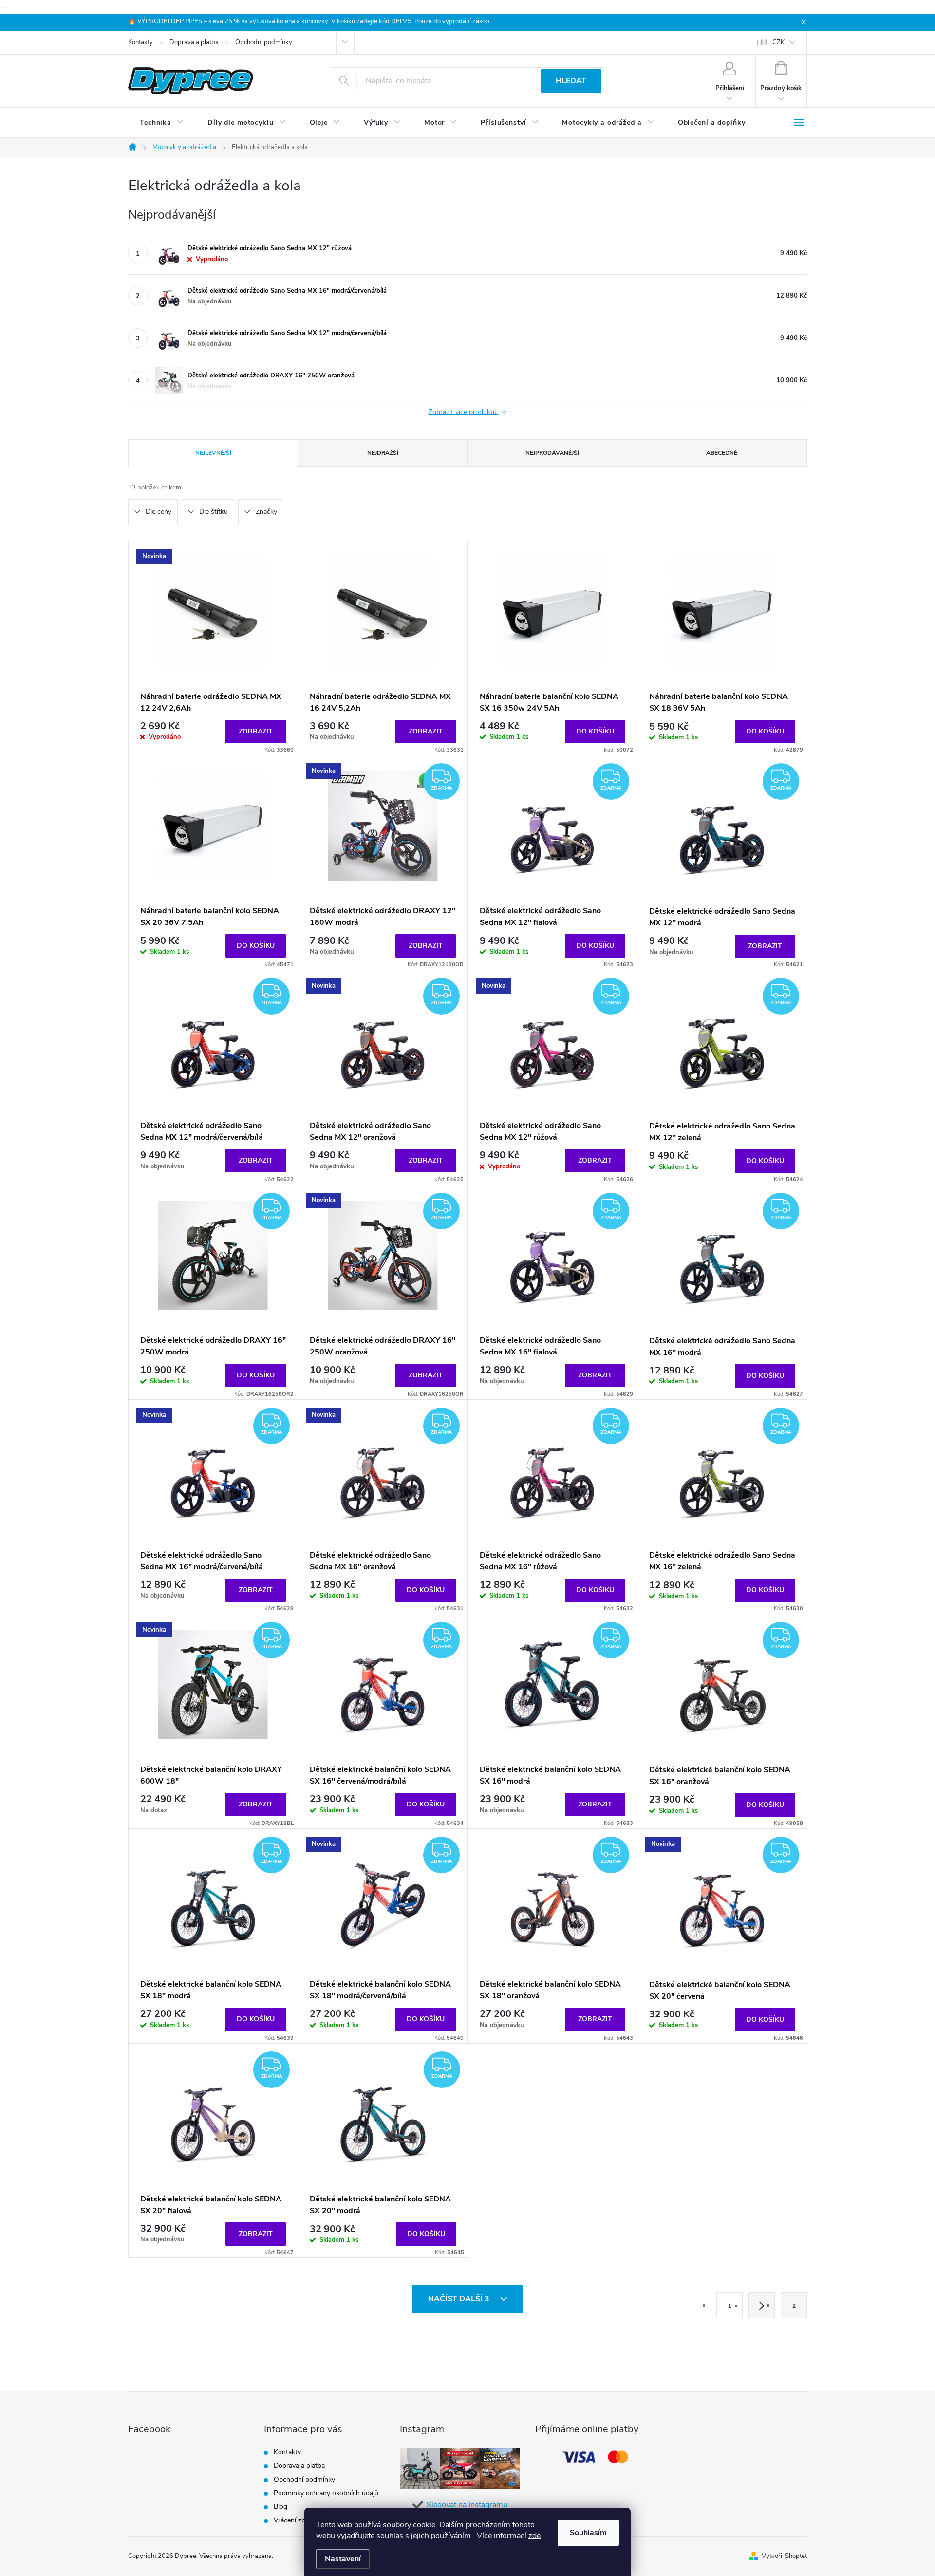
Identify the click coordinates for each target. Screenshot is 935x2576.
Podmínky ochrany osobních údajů (326, 2493)
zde (534, 2536)
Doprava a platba (194, 42)
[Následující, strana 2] (762, 2305)
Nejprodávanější (552, 453)
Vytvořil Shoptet (784, 2556)
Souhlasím (588, 2533)
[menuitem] (162, 123)
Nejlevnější (213, 453)
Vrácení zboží (294, 2520)
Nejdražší (383, 453)
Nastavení (343, 2559)
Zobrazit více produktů (464, 412)
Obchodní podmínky (264, 42)
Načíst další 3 (460, 2299)
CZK (778, 42)
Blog (280, 2507)
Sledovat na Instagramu (467, 2505)
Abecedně (722, 453)
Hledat (571, 81)
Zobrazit (256, 731)
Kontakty (140, 42)
